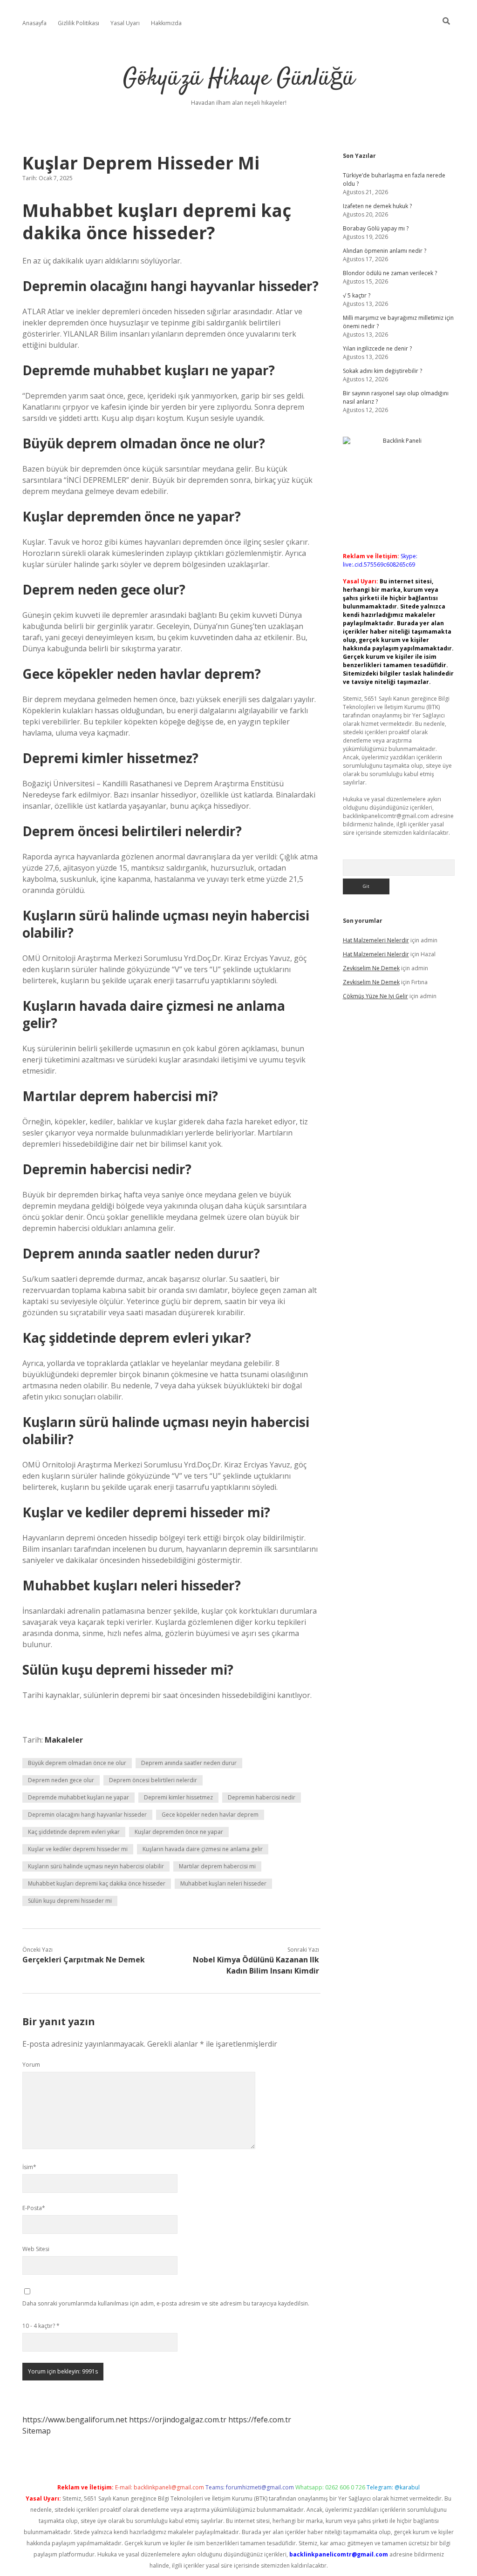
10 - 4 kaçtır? (41, 2326)
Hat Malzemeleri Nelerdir (376, 940)
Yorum (31, 2065)
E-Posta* (34, 2208)
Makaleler (64, 1740)
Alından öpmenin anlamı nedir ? (385, 251)
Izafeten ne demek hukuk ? (377, 206)
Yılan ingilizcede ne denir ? (377, 348)
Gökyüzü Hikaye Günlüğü (239, 79)
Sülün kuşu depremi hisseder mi (70, 1901)
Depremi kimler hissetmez (178, 1797)
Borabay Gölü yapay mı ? (376, 228)
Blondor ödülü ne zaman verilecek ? (390, 273)
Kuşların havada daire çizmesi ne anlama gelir (203, 1849)
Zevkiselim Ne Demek (371, 968)
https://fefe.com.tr (260, 2420)
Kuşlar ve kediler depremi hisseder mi (78, 1849)
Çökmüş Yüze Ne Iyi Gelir (375, 996)
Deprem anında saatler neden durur (189, 1763)
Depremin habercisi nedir (262, 1797)
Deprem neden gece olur (61, 1780)
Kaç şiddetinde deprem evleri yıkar (74, 1832)
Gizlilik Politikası (78, 23)
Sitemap (37, 2431)
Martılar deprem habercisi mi (217, 1866)
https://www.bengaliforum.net (75, 2420)
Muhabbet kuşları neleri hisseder (223, 1883)
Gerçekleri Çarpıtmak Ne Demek (84, 1960)
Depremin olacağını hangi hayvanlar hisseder (87, 1815)
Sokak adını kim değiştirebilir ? (382, 371)
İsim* (29, 2167)
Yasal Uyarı (125, 23)
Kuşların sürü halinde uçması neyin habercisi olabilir (96, 1866)
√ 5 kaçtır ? (357, 295)
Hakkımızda (166, 23)
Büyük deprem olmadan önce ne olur (77, 1763)
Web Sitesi (36, 2249)
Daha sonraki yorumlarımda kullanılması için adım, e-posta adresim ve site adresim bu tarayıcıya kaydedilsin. (166, 2303)
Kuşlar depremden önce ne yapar (179, 1832)
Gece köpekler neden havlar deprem (210, 1815)
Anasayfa (34, 23)
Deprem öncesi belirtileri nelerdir (153, 1780)
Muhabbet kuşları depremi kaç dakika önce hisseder (97, 1883)
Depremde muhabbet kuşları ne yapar (78, 1797)
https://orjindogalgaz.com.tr (178, 2420)
